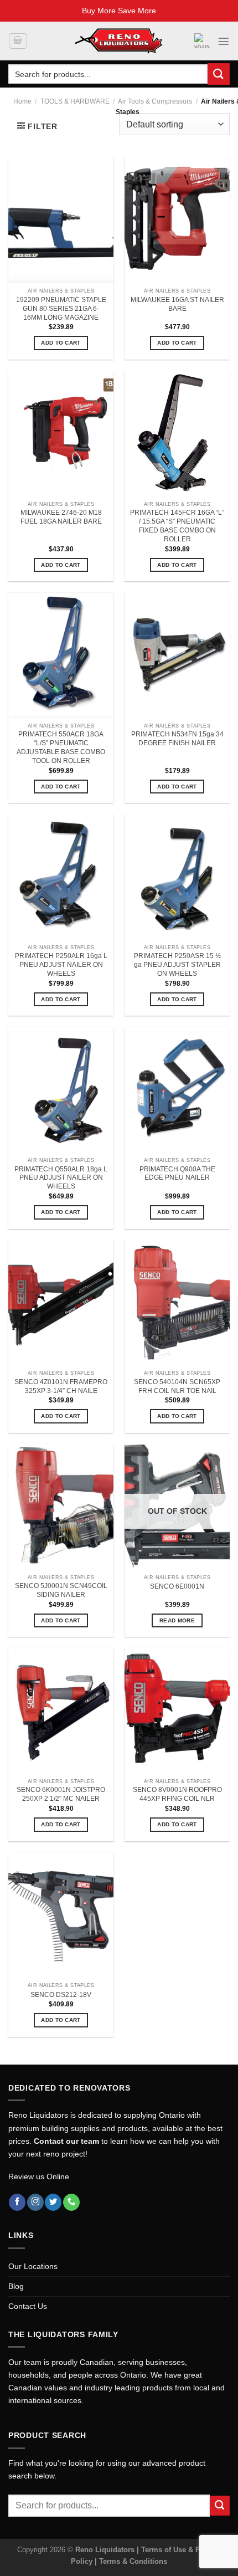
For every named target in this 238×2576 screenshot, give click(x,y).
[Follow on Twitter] (53, 2202)
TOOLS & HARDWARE (75, 101)
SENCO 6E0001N (177, 1586)
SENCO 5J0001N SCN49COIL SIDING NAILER (61, 1590)
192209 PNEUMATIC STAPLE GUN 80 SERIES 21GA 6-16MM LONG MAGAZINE (61, 309)
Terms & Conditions (133, 2561)
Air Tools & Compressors (155, 101)
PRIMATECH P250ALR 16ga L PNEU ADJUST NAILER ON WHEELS (61, 965)
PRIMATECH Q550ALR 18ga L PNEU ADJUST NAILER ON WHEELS (61, 1178)
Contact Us (28, 2306)
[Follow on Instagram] (35, 2202)
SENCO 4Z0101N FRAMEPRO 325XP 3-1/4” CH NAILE (61, 1386)
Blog (16, 2286)
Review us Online (39, 2176)
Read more (177, 1620)
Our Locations (33, 2266)
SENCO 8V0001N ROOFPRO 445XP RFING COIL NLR (177, 1794)
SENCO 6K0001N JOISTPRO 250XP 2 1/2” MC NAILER (61, 1794)
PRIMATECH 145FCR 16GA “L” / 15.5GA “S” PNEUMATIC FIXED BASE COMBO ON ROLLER (177, 526)
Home (22, 101)
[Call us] (71, 2202)
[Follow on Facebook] (17, 2202)
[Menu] (224, 41)
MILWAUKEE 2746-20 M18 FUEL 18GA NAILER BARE (61, 517)
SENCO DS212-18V (61, 1995)
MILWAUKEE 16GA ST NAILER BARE (177, 304)
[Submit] (219, 74)
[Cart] (18, 41)
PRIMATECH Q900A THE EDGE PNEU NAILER (177, 1174)
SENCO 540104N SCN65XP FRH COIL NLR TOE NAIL (177, 1386)
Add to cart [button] (61, 343)
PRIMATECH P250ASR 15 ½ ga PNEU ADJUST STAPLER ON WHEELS (177, 965)
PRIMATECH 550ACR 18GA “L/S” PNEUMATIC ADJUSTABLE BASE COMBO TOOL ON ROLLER (61, 747)
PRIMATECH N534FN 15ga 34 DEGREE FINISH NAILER (177, 739)
